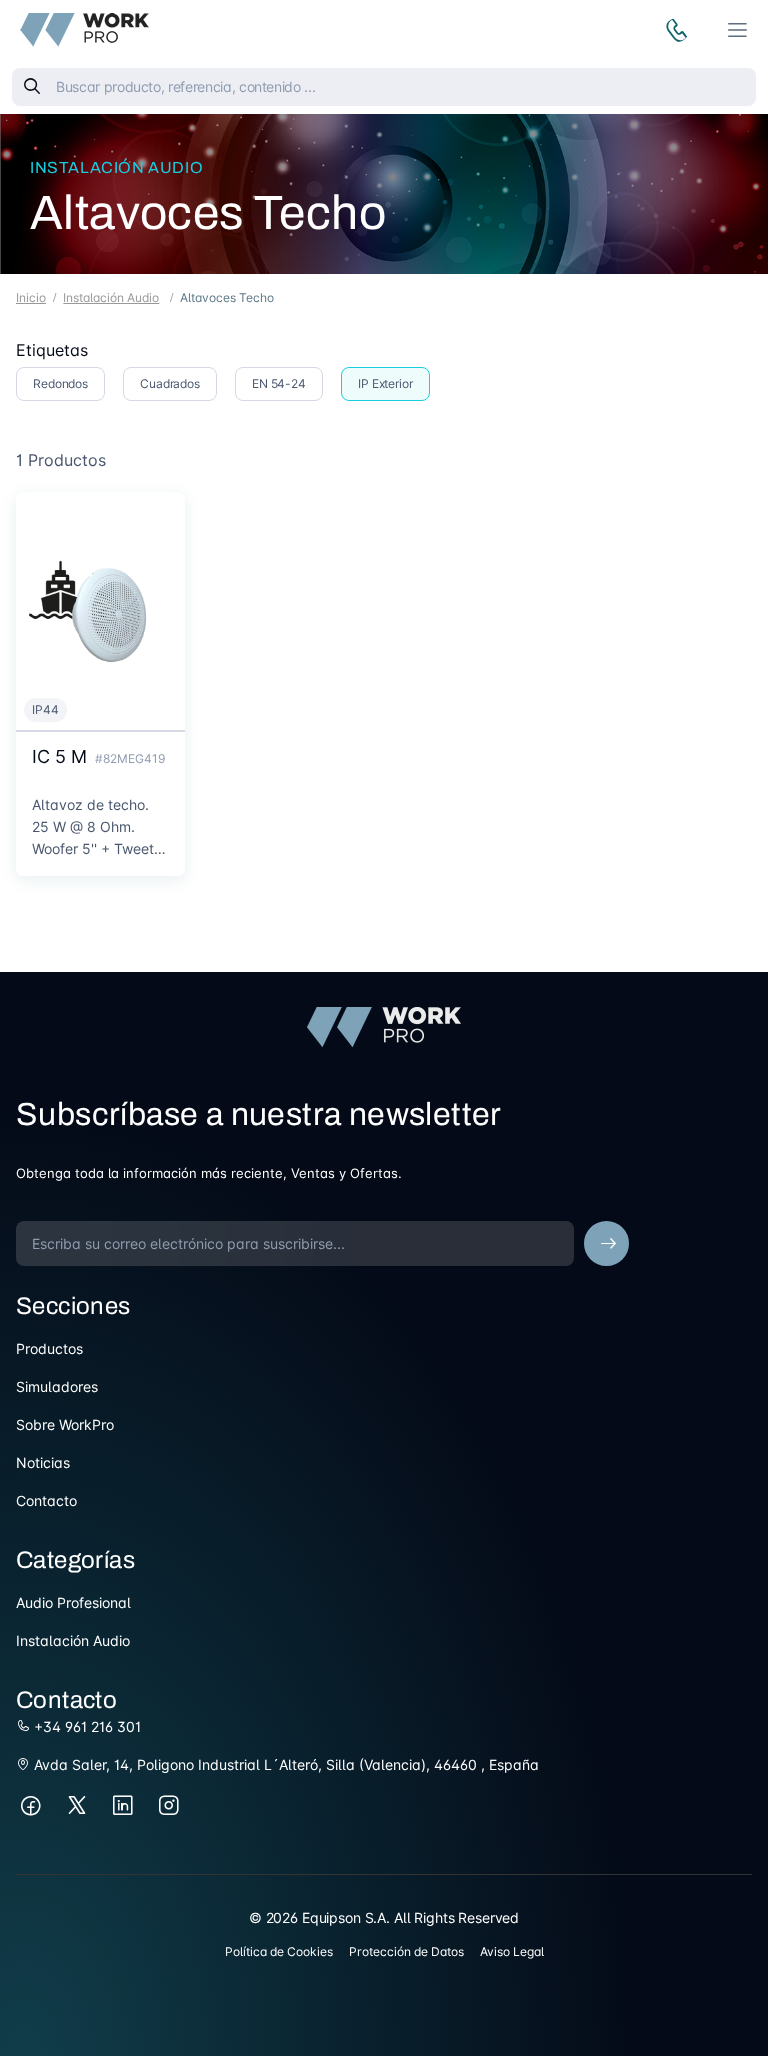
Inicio (31, 297)
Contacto (46, 1500)
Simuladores (57, 1386)
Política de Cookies (279, 1951)
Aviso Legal (512, 1951)
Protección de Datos (406, 1951)
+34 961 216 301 (85, 1726)
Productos (49, 1348)
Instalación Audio (116, 167)
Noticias (43, 1462)
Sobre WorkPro (65, 1424)
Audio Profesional (73, 1602)
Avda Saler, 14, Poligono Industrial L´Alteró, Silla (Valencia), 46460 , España (284, 1764)
